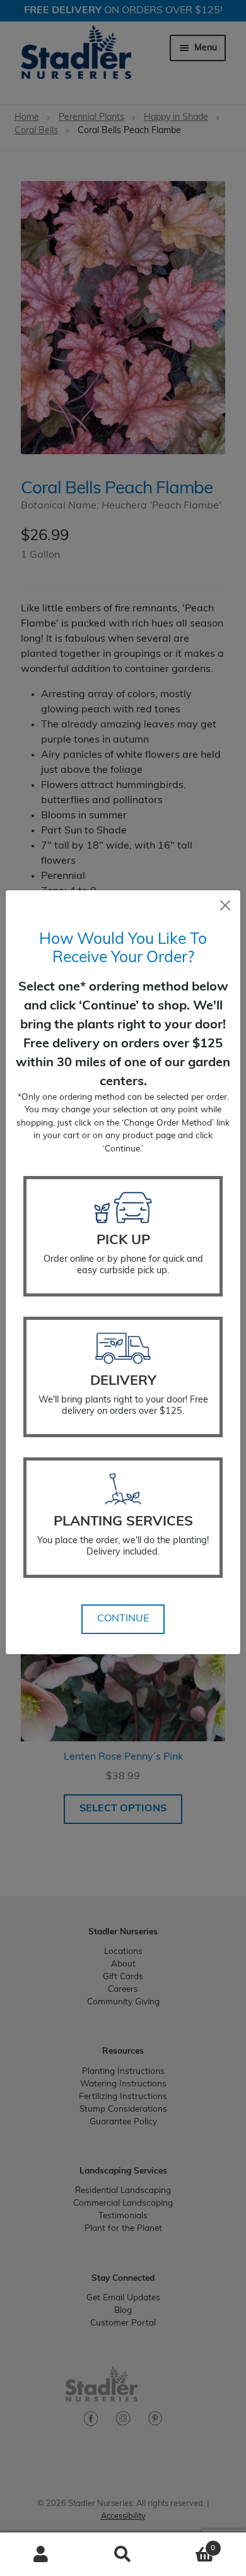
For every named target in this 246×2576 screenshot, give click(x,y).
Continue (123, 1619)
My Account (41, 2555)
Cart (190, 2544)
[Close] (225, 905)
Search (123, 2555)
